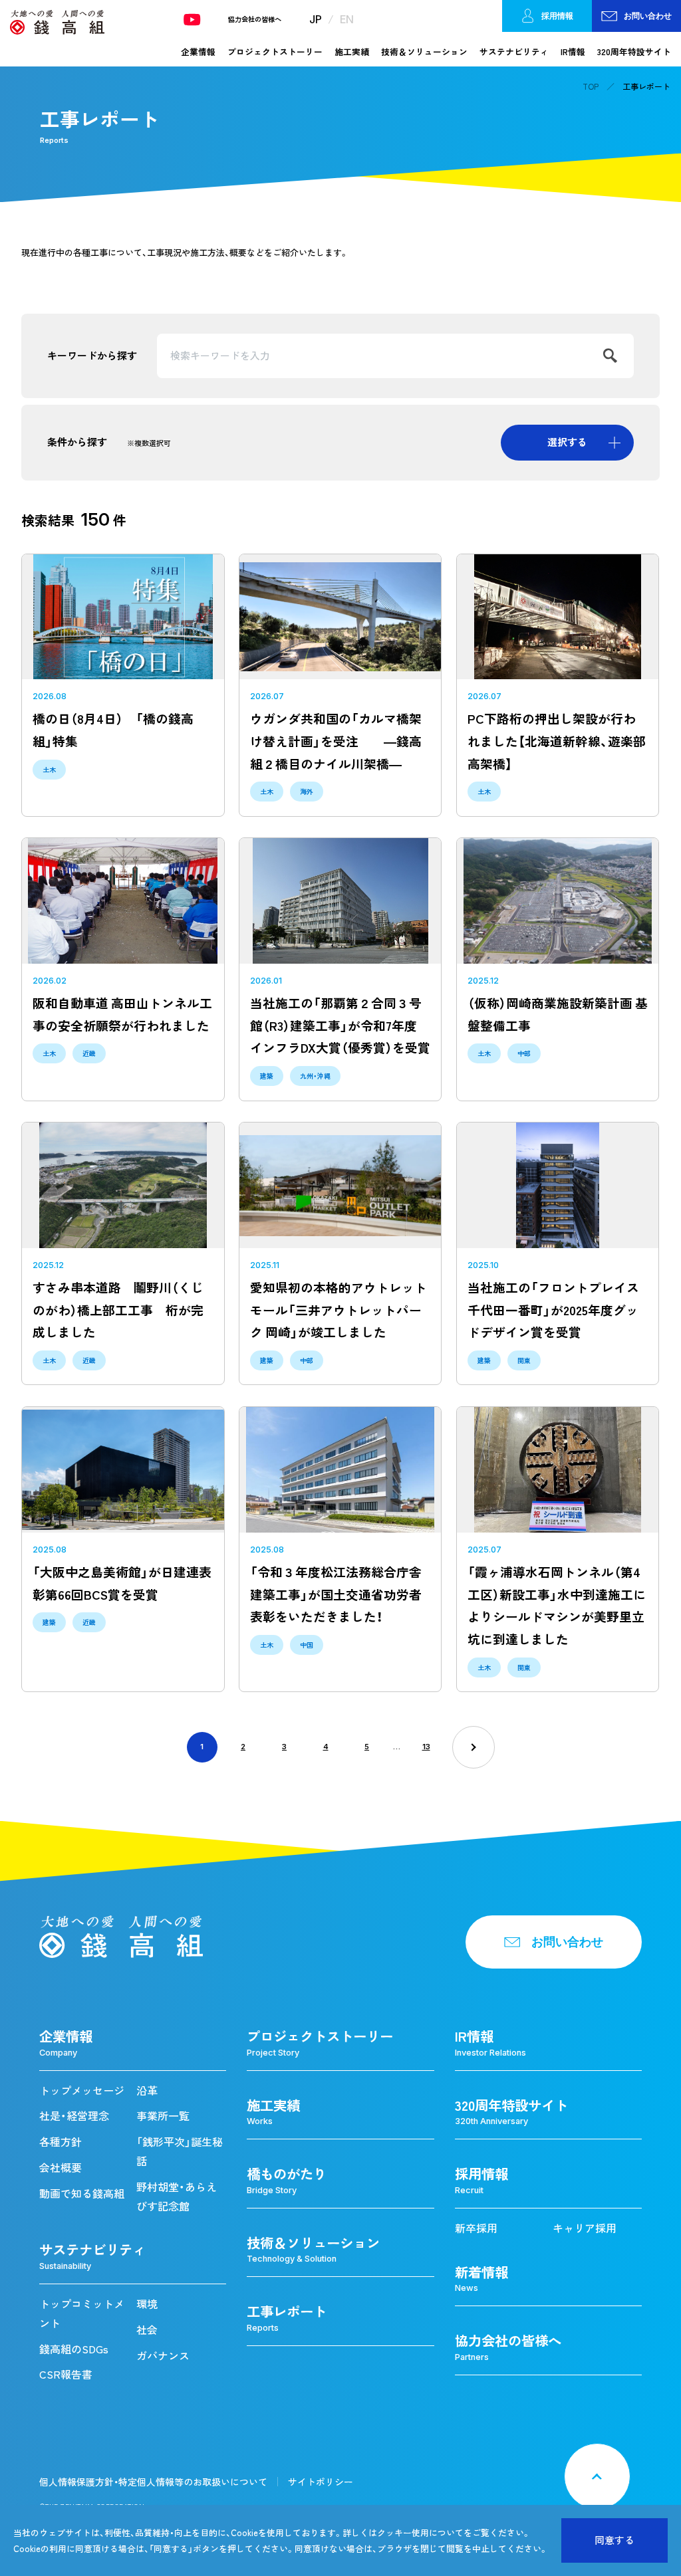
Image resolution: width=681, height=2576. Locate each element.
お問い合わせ (648, 16)
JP (316, 19)
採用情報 (557, 16)
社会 (147, 2329)
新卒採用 (476, 2228)
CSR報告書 (66, 2374)
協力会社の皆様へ (255, 19)
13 (426, 1747)
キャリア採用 (585, 2228)
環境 (147, 2304)
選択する (567, 442)
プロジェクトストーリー (275, 52)
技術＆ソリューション (424, 52)
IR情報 (573, 52)
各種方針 (61, 2141)
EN (347, 19)
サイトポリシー (321, 2482)
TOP (591, 86)
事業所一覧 (163, 2115)
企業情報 (198, 52)
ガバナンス (163, 2355)
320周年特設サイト (634, 52)
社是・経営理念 (74, 2115)
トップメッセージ (82, 2090)
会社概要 (61, 2167)
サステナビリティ (514, 52)
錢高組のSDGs (74, 2349)
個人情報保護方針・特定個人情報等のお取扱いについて (153, 2482)
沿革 (147, 2090)
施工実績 (352, 52)
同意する (614, 2540)
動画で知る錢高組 (82, 2193)
